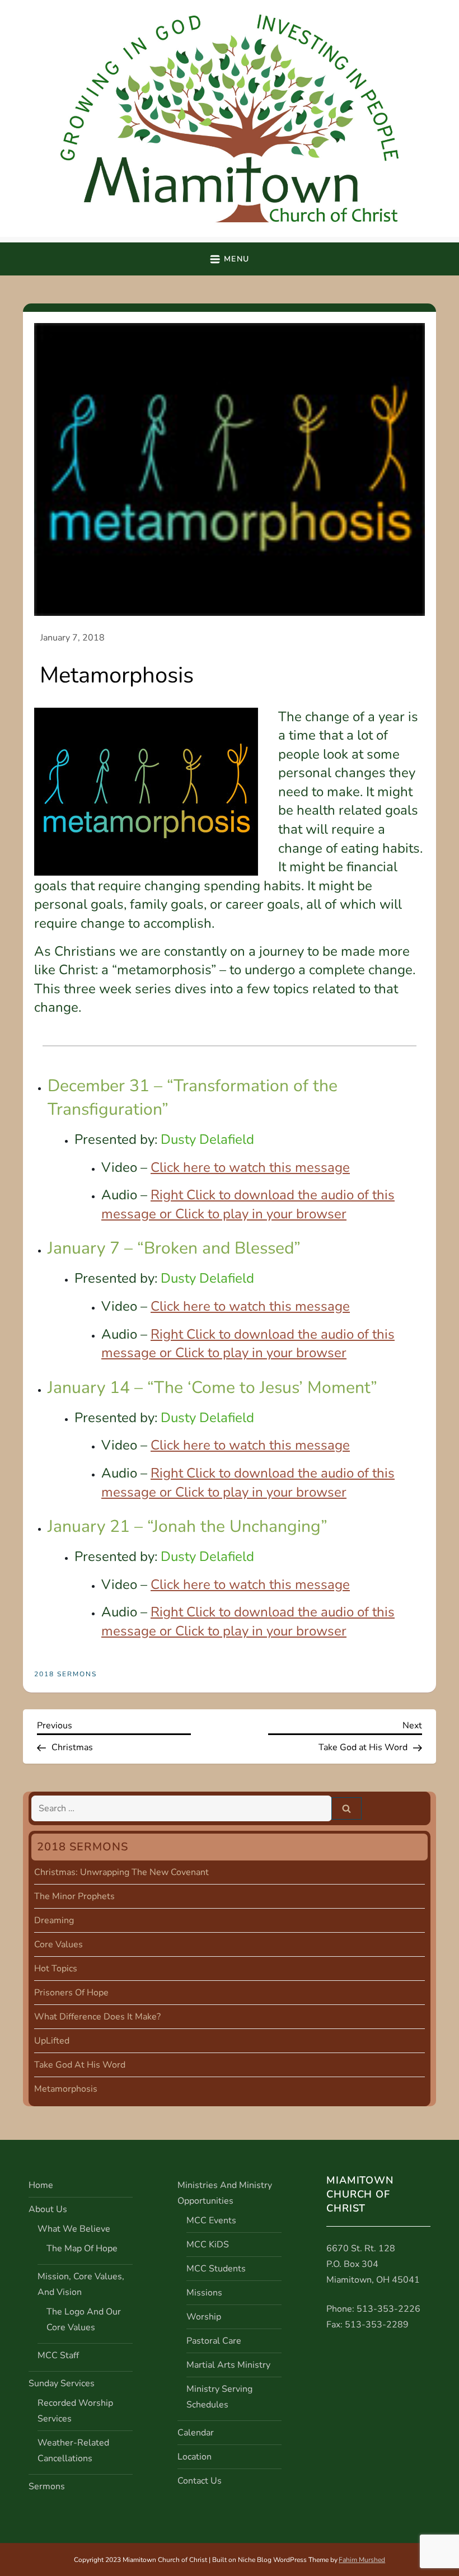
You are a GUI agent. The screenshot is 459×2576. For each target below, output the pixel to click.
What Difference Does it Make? (97, 2017)
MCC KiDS (208, 2245)
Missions (204, 2293)
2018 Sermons (65, 1674)
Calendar (196, 2433)
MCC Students (216, 2269)
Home (41, 2185)
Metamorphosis (66, 2089)
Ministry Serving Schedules (219, 2397)
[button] (229, 259)
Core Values (58, 1944)
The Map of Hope (82, 2248)
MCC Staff (58, 2355)
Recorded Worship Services (75, 2411)
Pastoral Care (214, 2341)
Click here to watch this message (250, 1167)
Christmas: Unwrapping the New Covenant (121, 1872)
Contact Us (200, 2481)
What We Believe (74, 2229)
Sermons (47, 2486)
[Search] (346, 1808)
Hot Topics (56, 1969)
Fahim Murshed (362, 2560)
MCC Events (211, 2220)
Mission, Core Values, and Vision (81, 2284)
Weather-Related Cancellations (73, 2451)
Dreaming (54, 1920)
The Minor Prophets (74, 1896)
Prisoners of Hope (71, 1993)
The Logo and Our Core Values (84, 2320)
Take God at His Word (80, 2065)
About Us (48, 2209)
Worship (204, 2317)
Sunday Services (62, 2383)
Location (195, 2457)
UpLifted (52, 2041)
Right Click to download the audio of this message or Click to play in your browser (248, 1204)
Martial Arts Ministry (228, 2365)
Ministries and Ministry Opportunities (225, 2193)
